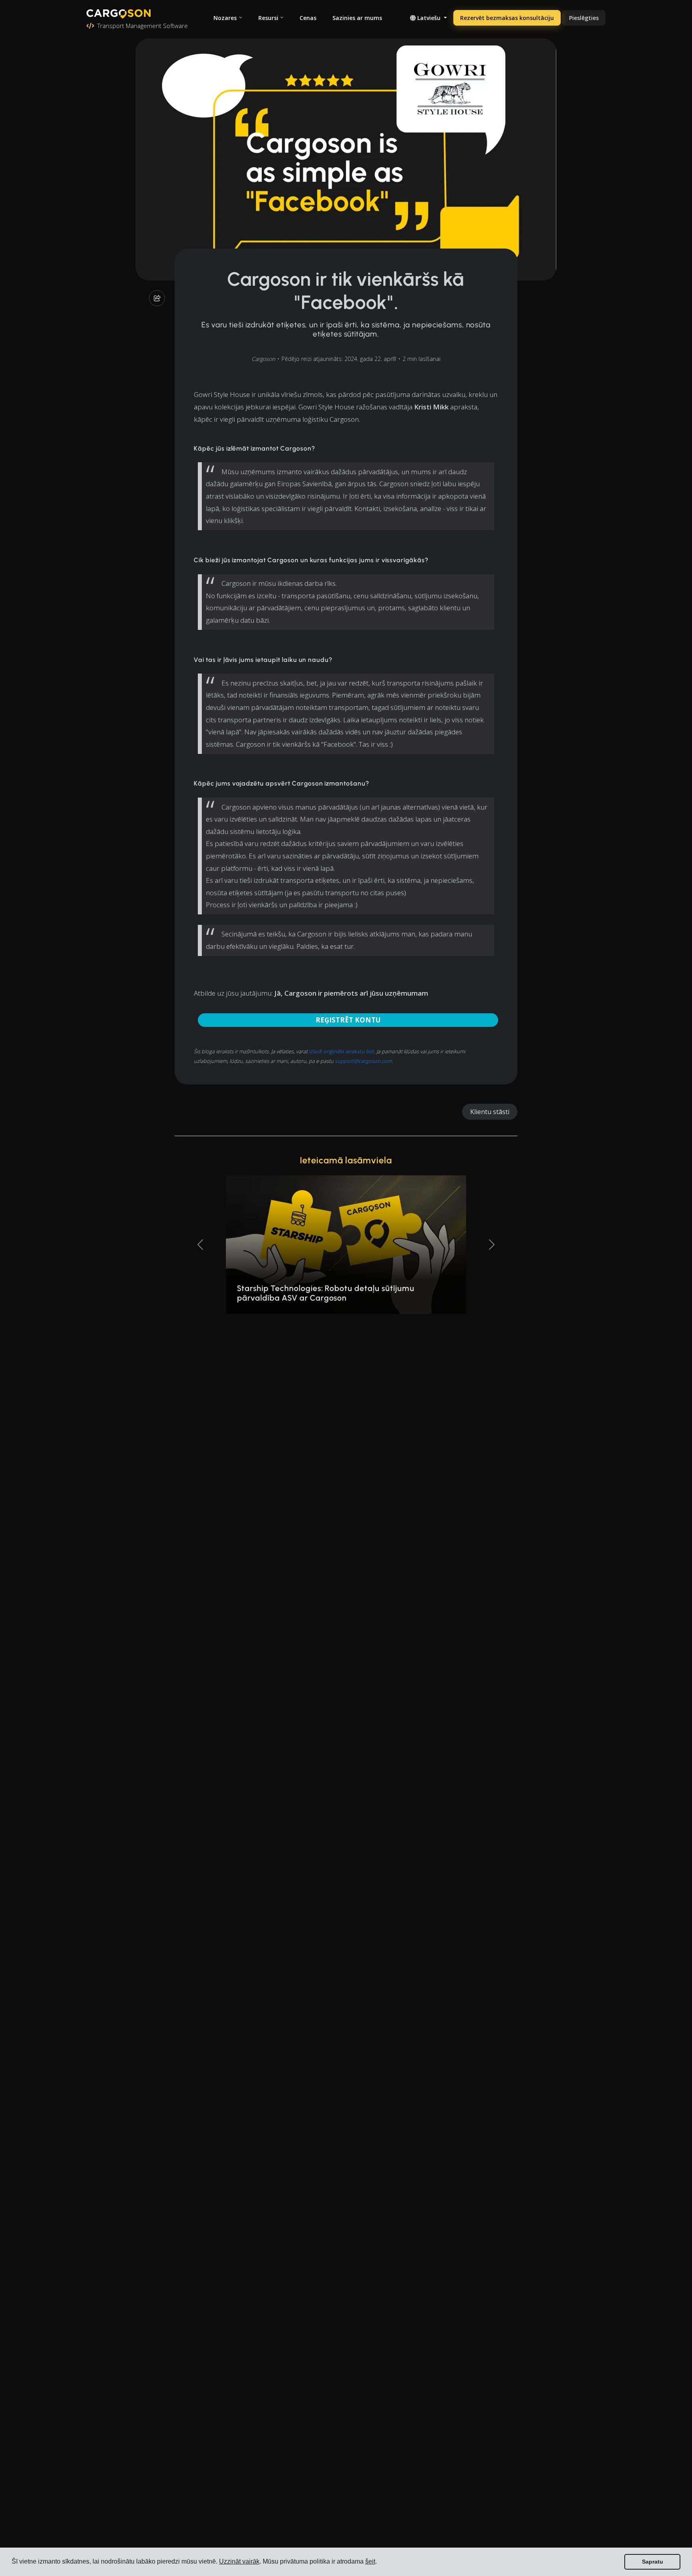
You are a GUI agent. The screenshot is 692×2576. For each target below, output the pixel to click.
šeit (370, 2561)
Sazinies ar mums (357, 18)
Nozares (225, 18)
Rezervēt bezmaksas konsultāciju (507, 18)
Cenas (308, 18)
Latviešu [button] (429, 18)
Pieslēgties (584, 18)
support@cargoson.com (363, 1061)
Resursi (268, 18)
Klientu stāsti (490, 1112)
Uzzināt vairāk (239, 2561)
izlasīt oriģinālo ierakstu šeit (341, 1051)
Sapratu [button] (653, 2562)
